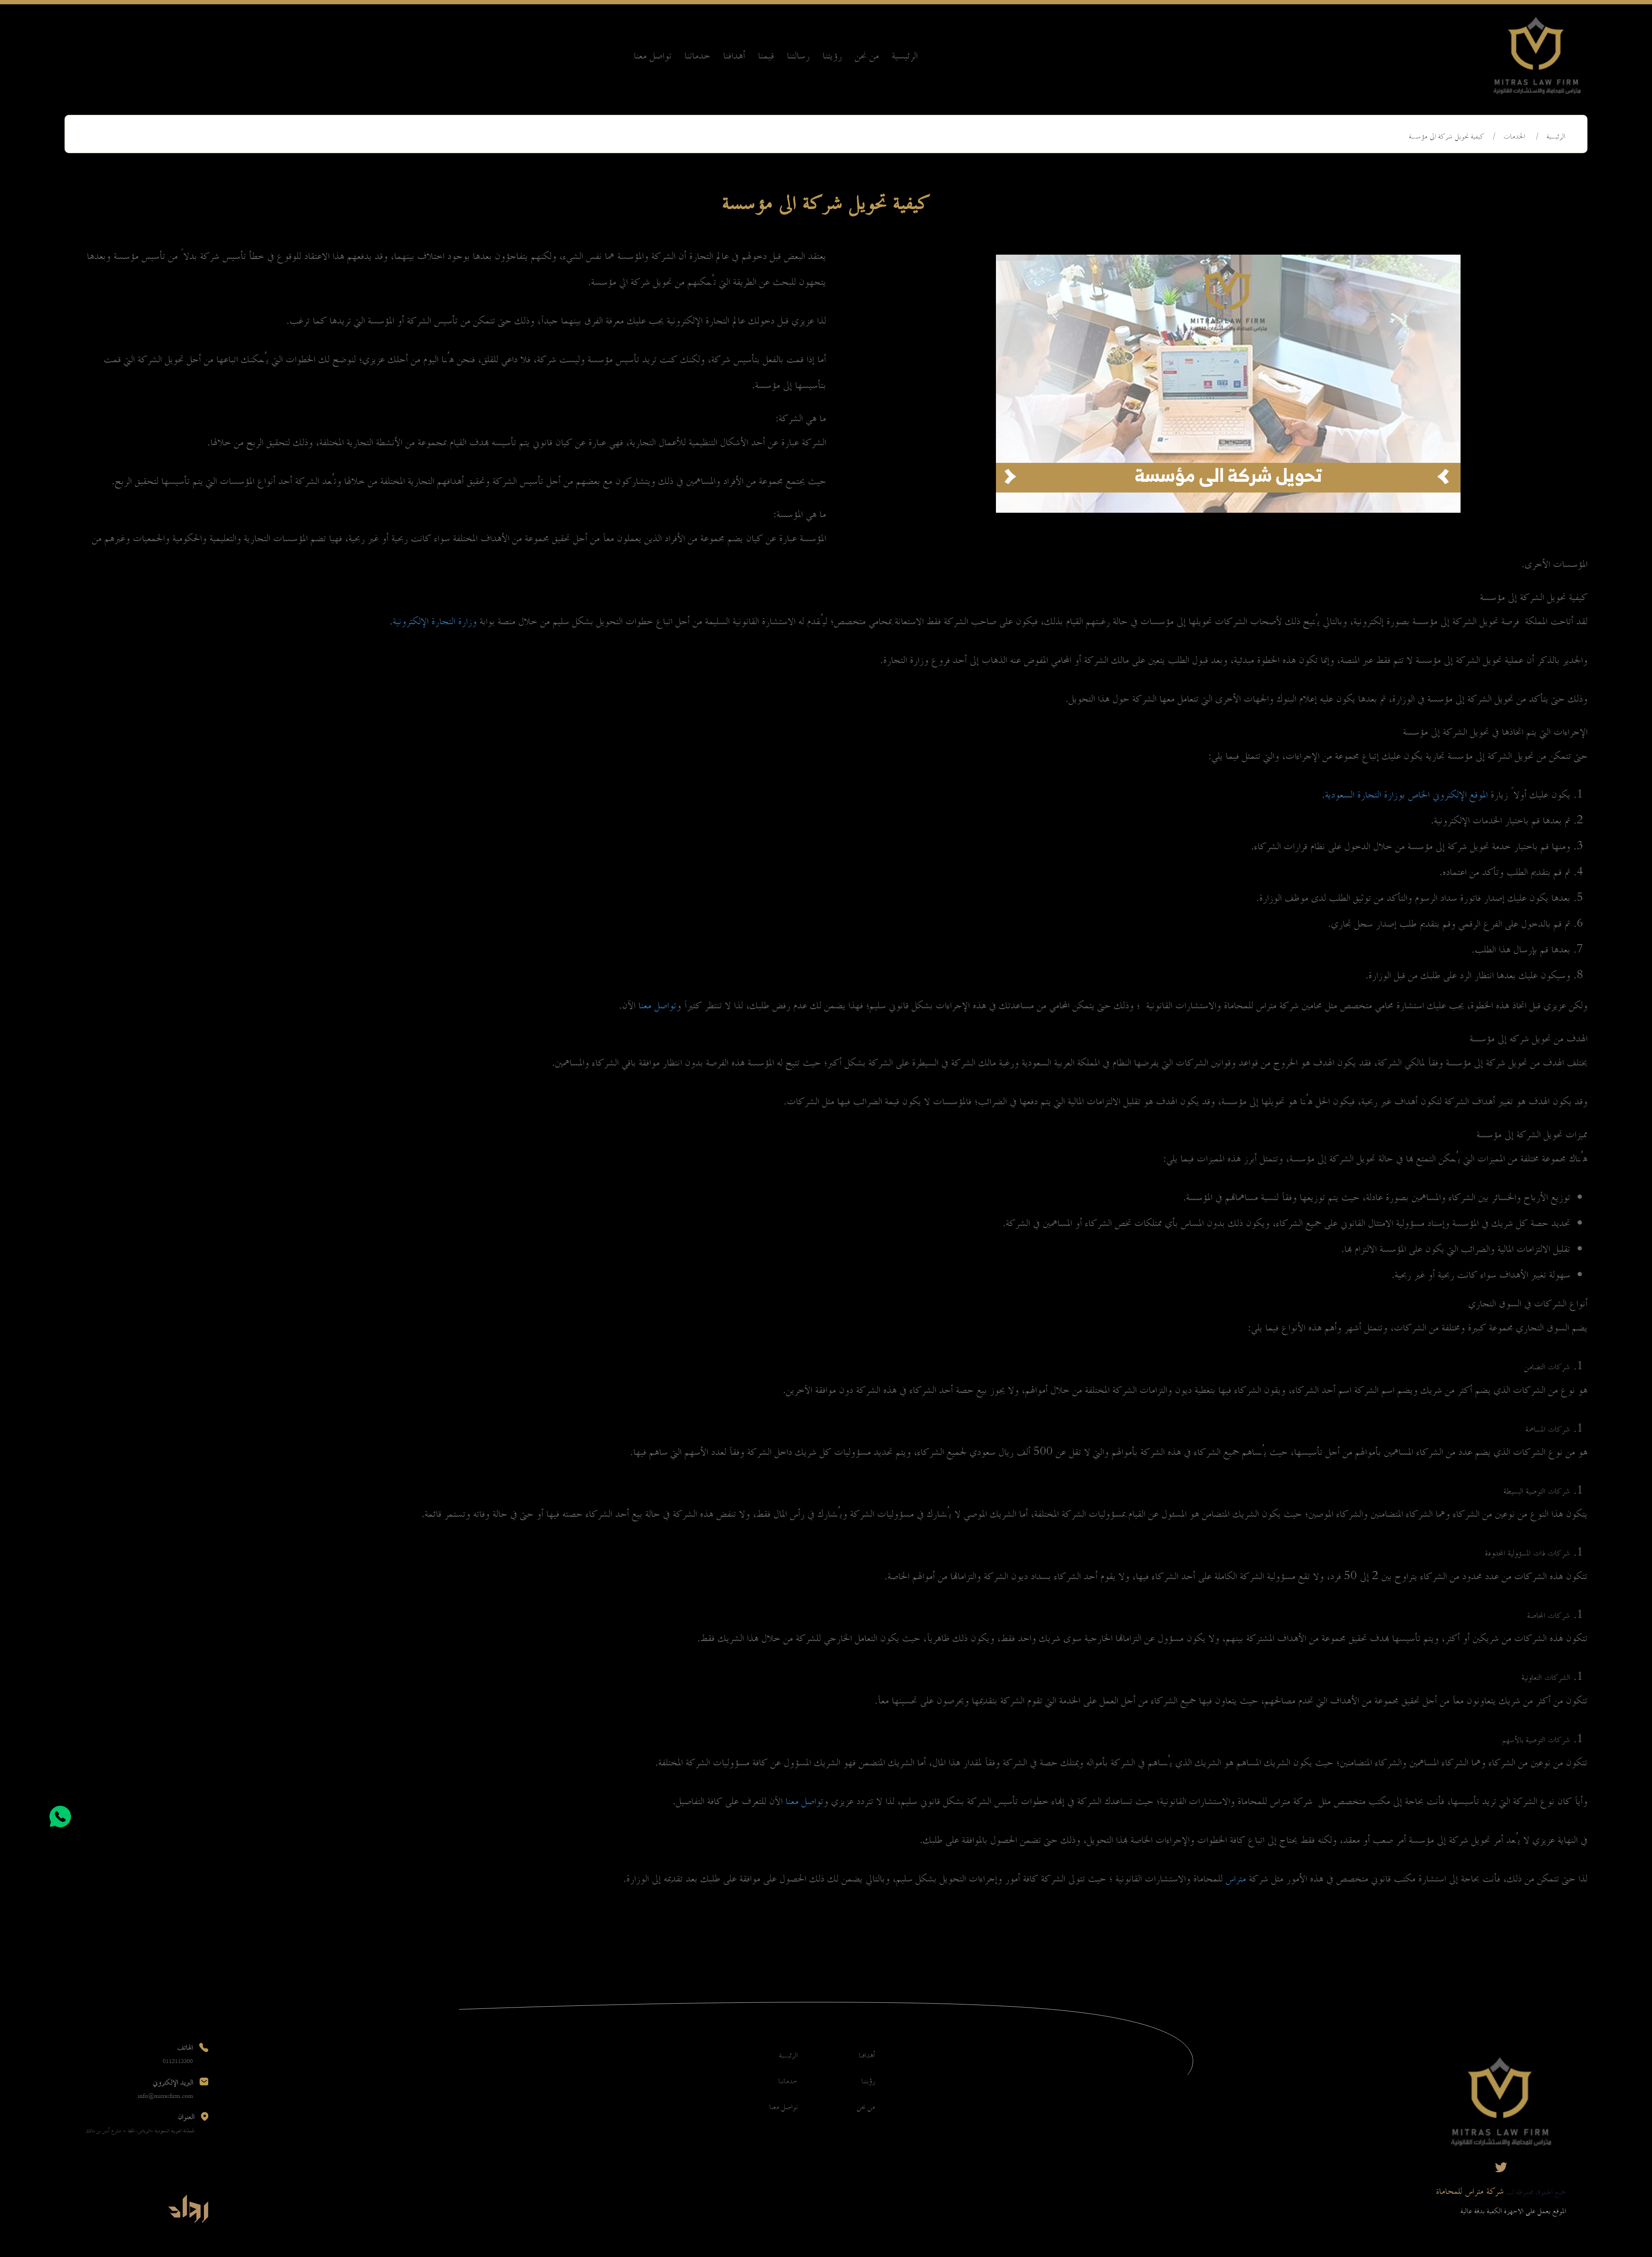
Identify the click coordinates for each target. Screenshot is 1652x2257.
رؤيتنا (832, 56)
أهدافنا (734, 56)
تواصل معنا (653, 56)
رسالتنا (798, 56)
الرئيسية (905, 56)
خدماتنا (697, 56)
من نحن (867, 56)
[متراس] (1537, 56)
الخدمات (1514, 137)
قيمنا (766, 56)
